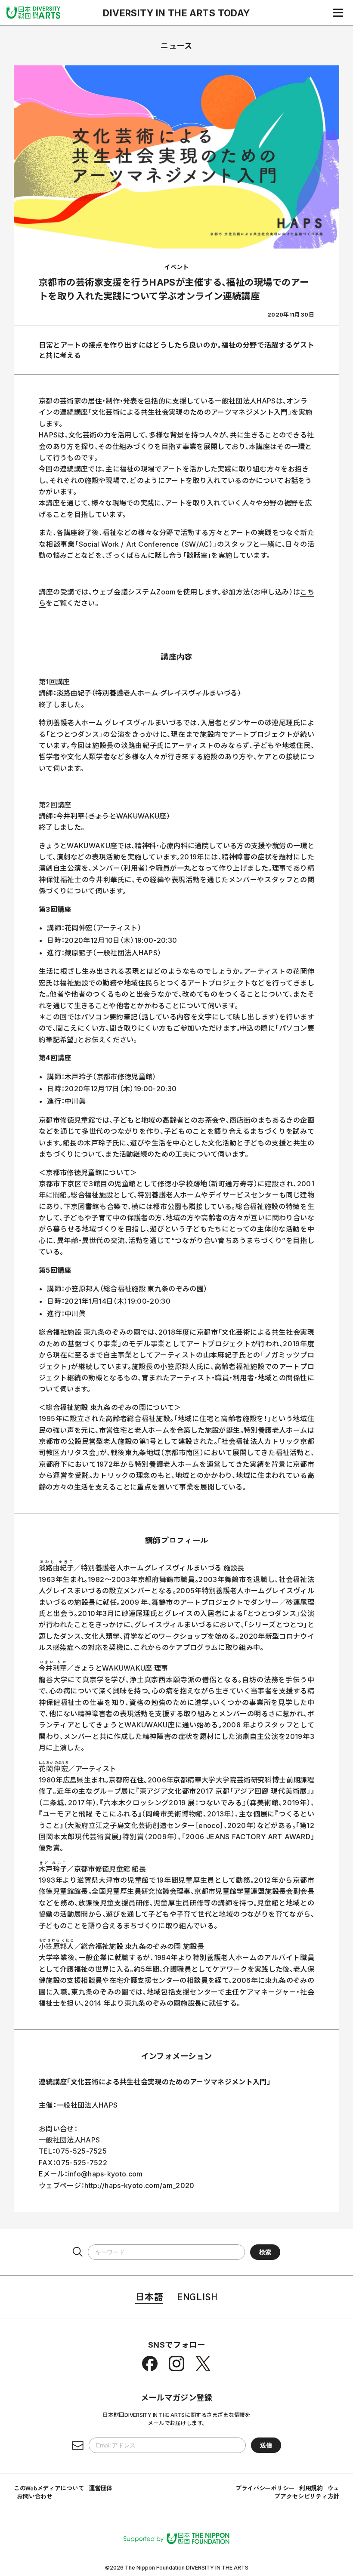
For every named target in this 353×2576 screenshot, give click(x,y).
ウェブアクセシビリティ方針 (307, 2492)
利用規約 (311, 2488)
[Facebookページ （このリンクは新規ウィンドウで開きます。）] (150, 2364)
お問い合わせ (34, 2496)
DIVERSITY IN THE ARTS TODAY (176, 13)
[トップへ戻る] (33, 12)
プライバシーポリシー (265, 2488)
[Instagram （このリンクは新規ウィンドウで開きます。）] (176, 2364)
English (197, 2296)
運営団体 (101, 2488)
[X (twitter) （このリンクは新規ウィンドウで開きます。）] (203, 2364)
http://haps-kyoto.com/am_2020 (139, 2185)
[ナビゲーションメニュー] (338, 12)
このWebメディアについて (49, 2488)
